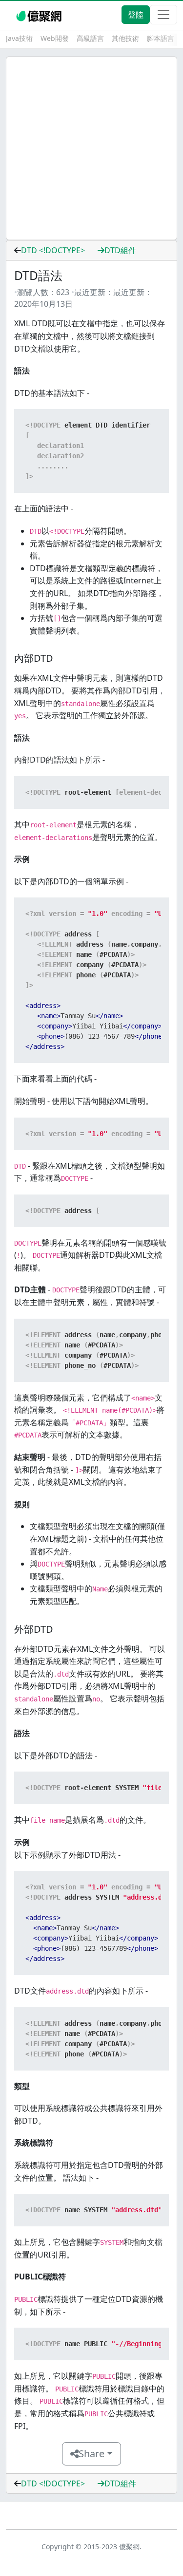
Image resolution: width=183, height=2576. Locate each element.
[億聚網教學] (40, 15)
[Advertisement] (91, 148)
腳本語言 (161, 38)
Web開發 (55, 38)
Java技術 (19, 38)
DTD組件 (120, 250)
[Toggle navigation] (163, 15)
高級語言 (90, 38)
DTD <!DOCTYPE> (53, 250)
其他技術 (125, 38)
